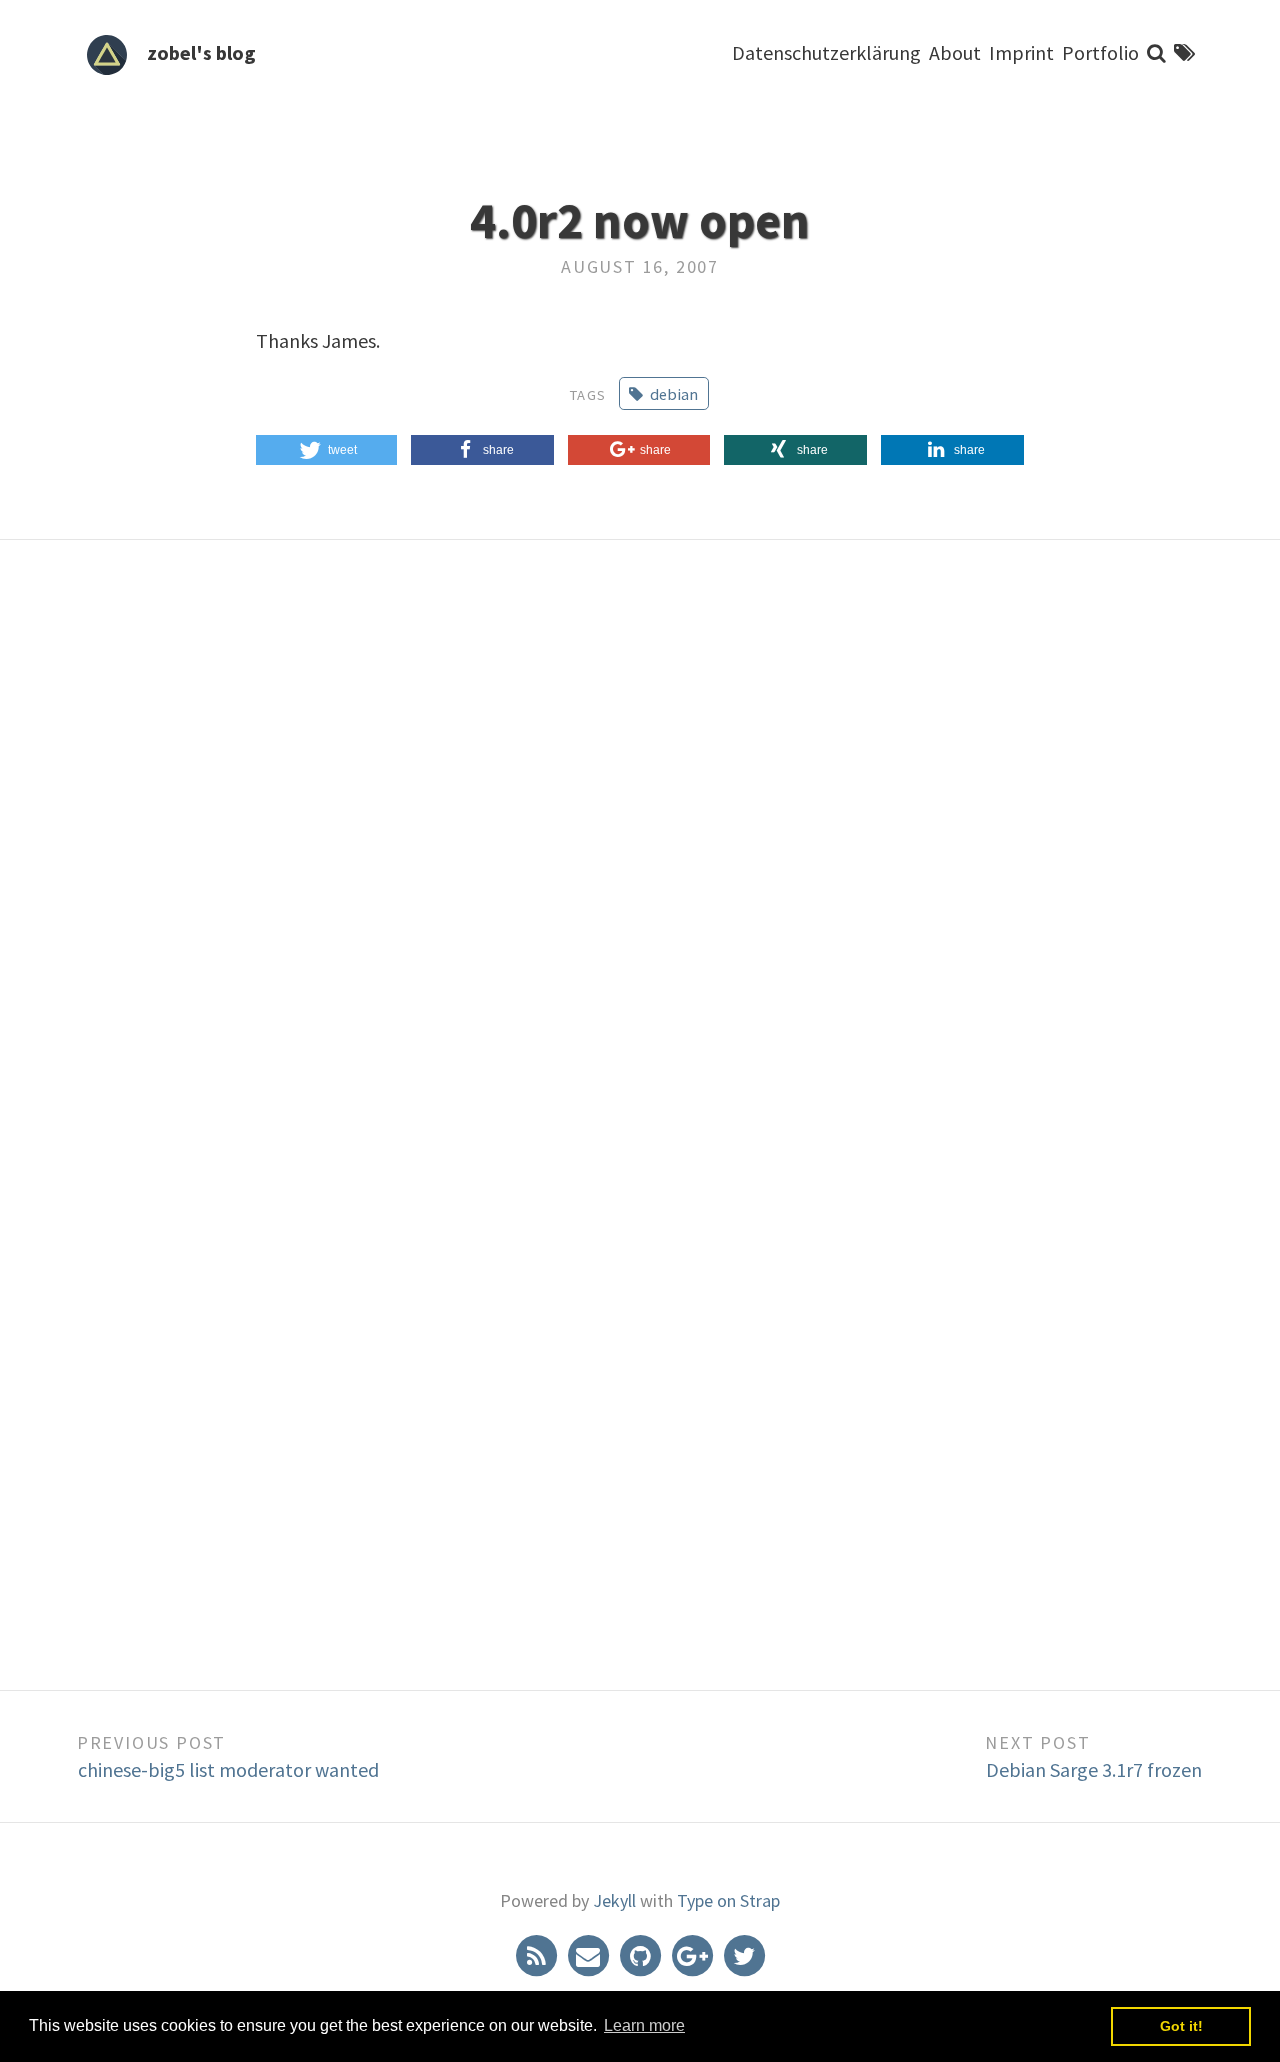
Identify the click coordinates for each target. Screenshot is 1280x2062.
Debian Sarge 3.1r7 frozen (1094, 1769)
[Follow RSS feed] (538, 1953)
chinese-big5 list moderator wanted (228, 1769)
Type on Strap (728, 1900)
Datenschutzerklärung (826, 52)
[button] (326, 450)
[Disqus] (640, 854)
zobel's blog (201, 52)
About (955, 52)
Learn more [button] (644, 2025)
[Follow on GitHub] (642, 1953)
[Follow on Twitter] (744, 1953)
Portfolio (1100, 52)
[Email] (590, 1953)
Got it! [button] (1181, 2026)
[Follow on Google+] (694, 1953)
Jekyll (614, 1900)
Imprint (1021, 52)
